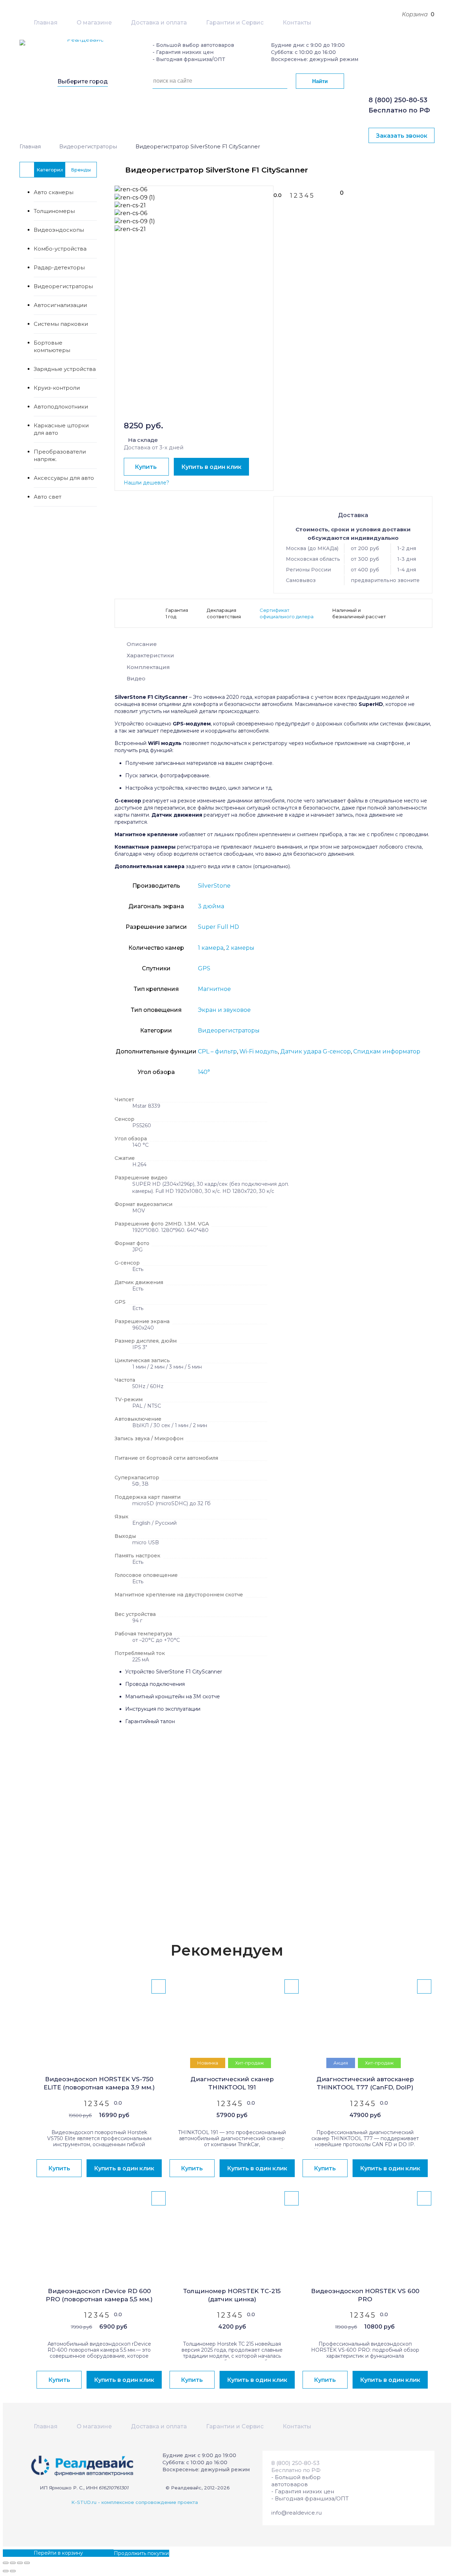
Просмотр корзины (28, 2553)
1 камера (211, 948)
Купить (146, 467)
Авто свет (48, 497)
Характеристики (150, 655)
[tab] (273, 646)
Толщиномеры (54, 211)
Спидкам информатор (387, 1051)
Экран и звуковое (224, 1010)
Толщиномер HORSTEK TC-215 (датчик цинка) (232, 2295)
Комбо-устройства (60, 249)
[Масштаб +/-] (27, 2563)
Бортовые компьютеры (52, 346)
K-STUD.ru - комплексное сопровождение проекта (135, 2502)
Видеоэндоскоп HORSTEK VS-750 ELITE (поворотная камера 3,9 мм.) (99, 2083)
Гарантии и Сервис (235, 23)
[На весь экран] (20, 2563)
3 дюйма (211, 906)
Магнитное (214, 989)
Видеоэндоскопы (59, 230)
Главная (46, 23)
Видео (136, 678)
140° (204, 1072)
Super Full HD (218, 927)
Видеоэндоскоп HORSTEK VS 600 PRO (365, 2295)
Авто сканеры (54, 192)
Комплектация (148, 667)
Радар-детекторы (59, 267)
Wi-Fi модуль (259, 1051)
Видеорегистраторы (88, 147)
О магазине (94, 23)
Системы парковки (61, 324)
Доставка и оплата (159, 23)
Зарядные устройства (65, 369)
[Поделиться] (13, 2563)
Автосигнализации (60, 305)
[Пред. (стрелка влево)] (6, 2571)
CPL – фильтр (217, 1051)
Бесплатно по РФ (399, 110)
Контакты (297, 23)
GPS (204, 968)
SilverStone (214, 886)
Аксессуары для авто (64, 478)
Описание (142, 644)
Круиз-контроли (57, 388)
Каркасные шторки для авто (61, 429)
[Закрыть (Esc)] (6, 2563)
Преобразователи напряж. (60, 455)
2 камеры (240, 948)
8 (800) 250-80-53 (398, 100)
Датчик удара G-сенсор (315, 1051)
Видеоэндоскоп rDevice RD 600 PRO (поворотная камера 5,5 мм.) (99, 2295)
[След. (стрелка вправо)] (13, 2571)
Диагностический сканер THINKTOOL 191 (232, 2083)
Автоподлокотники (61, 407)
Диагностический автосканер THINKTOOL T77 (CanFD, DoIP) (365, 2083)
